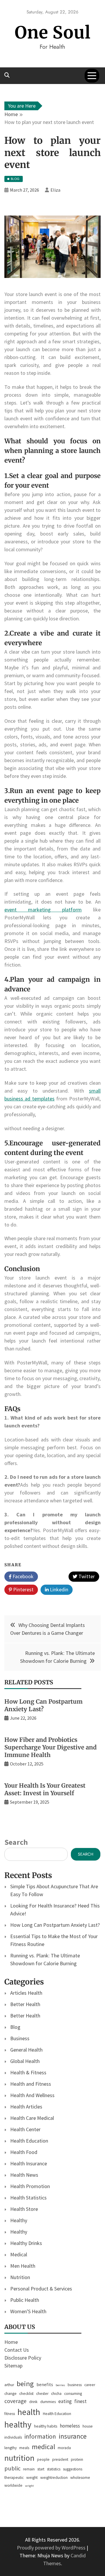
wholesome (80, 2478)
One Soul (53, 33)
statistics (54, 2469)
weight (32, 2478)
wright (29, 2486)
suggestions (73, 2469)
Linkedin (58, 1589)
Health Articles (26, 2107)
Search (16, 1842)
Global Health (25, 2061)
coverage (15, 2401)
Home (11, 2342)
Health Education (29, 2141)
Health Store (24, 2209)
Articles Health (26, 1993)
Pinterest (23, 1589)
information (40, 2436)
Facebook (22, 1576)
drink (33, 2402)
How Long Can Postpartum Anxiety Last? (43, 1705)
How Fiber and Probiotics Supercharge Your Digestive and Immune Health (50, 1747)
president (60, 2459)
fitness (10, 2414)
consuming (73, 2394)
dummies (48, 2402)
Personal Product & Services (41, 2289)
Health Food (24, 2152)
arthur (9, 2385)
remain (29, 2469)
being (25, 2384)
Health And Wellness (32, 2095)
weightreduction (54, 2478)
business (75, 2385)
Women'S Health (28, 2311)
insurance (73, 2436)
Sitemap (13, 2366)
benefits (45, 2385)
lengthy (10, 2448)
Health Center (25, 2129)
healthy (18, 2424)
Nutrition (20, 2277)
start (41, 2469)
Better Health (25, 2004)
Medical (19, 2254)
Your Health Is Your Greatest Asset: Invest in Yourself (45, 1789)
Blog (15, 2027)
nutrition (19, 2458)
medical (43, 2447)
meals (24, 2448)
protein (77, 2459)
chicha (56, 2394)
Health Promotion (30, 2186)
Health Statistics (28, 2198)
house (88, 2426)
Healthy (19, 2220)
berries (60, 2385)
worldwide (13, 2485)
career (90, 2385)
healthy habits (46, 2426)
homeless (70, 2426)
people (43, 2459)
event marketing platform (43, 910)
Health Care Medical (32, 2118)
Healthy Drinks (26, 2243)
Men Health (23, 2266)
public (12, 2468)
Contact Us (17, 2350)
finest (80, 2401)
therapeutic (14, 2478)
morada (64, 2448)
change (10, 2394)
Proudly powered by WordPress (52, 2548)
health (29, 2412)
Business (20, 2038)
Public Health (25, 2300)
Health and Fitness (31, 2084)
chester (42, 2394)
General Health (26, 2050)
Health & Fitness (28, 2072)
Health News (24, 2175)
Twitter (86, 1576)
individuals (13, 2437)
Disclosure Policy (23, 2358)
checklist (26, 2394)
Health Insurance (29, 2163)
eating (65, 2401)
